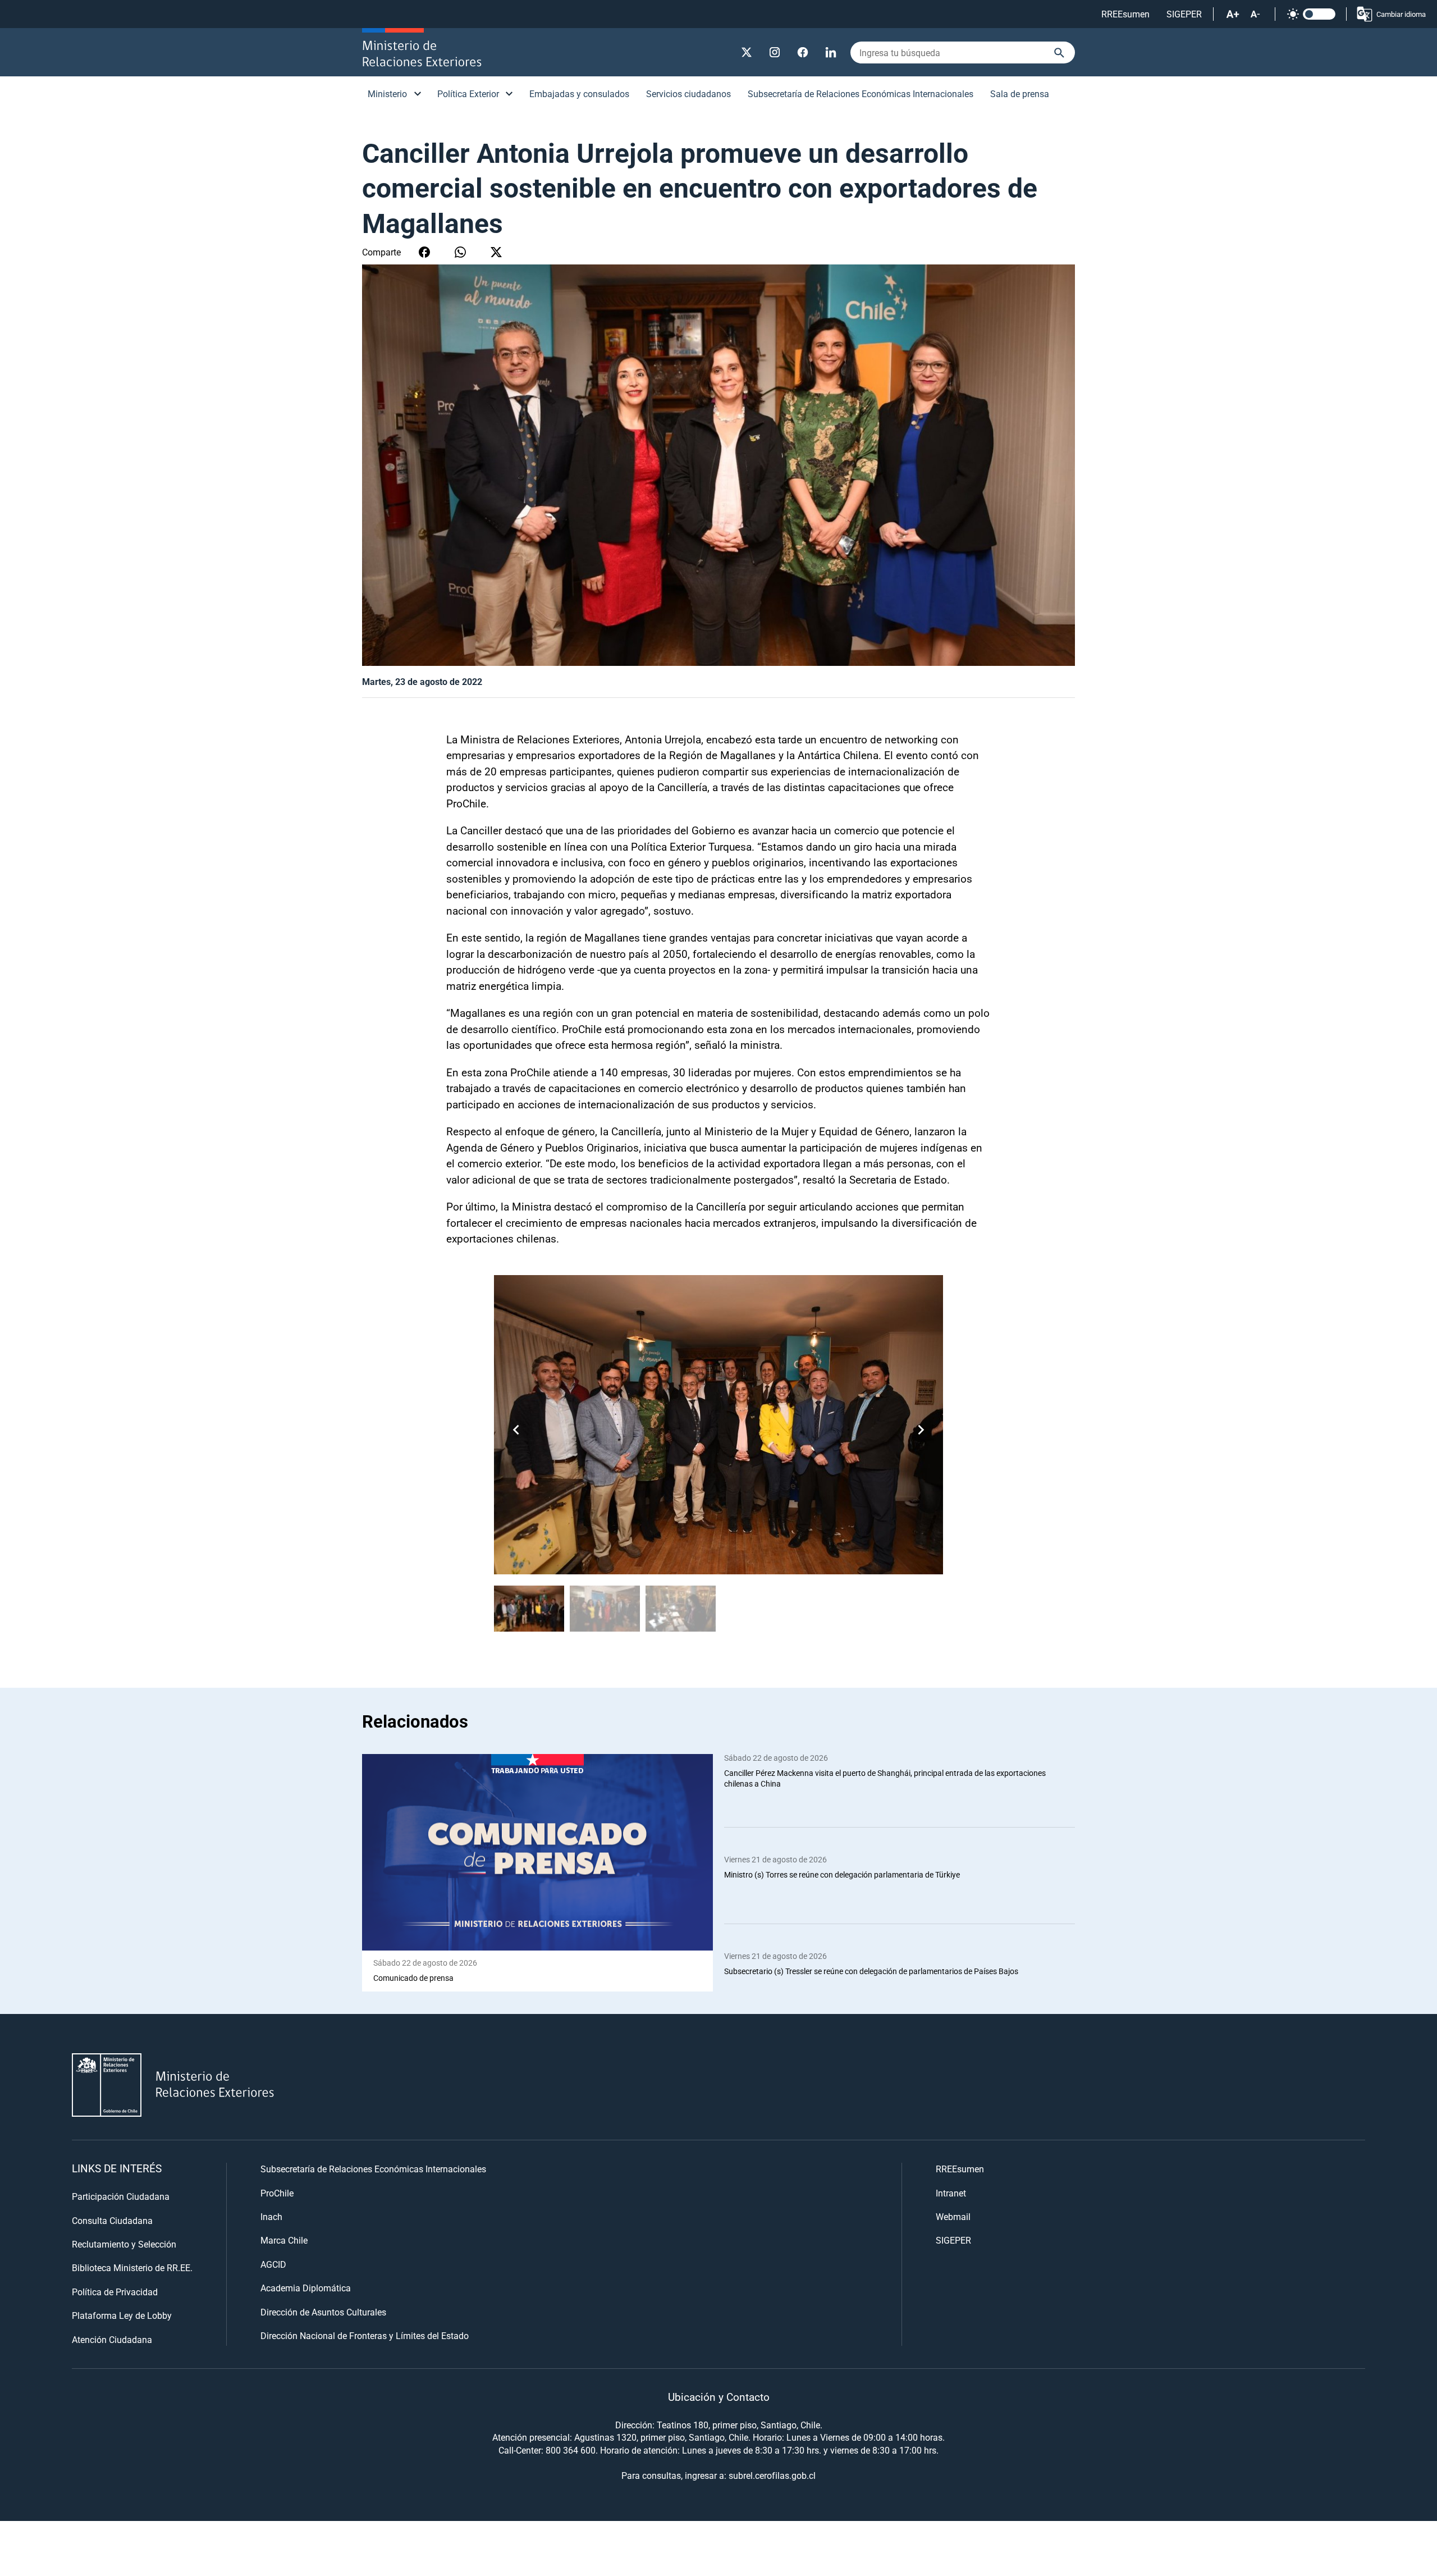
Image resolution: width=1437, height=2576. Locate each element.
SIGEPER (1184, 14)
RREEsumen (1125, 14)
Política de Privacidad (115, 2292)
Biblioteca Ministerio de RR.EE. (132, 2267)
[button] (921, 1429)
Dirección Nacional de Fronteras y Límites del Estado (365, 2335)
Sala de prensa (1020, 93)
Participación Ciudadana (121, 2196)
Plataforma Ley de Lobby (122, 2315)
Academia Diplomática (306, 2288)
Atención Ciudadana (112, 2339)
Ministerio (387, 93)
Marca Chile (284, 2240)
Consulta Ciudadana (112, 2220)
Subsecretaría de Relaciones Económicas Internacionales (861, 93)
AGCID (273, 2264)
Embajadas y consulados (579, 93)
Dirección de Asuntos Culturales (323, 2312)
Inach (271, 2216)
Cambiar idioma (1401, 14)
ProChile (277, 2193)
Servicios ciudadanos (688, 93)
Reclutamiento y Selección (124, 2244)
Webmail (953, 2216)
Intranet (951, 2193)
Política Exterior (468, 93)
